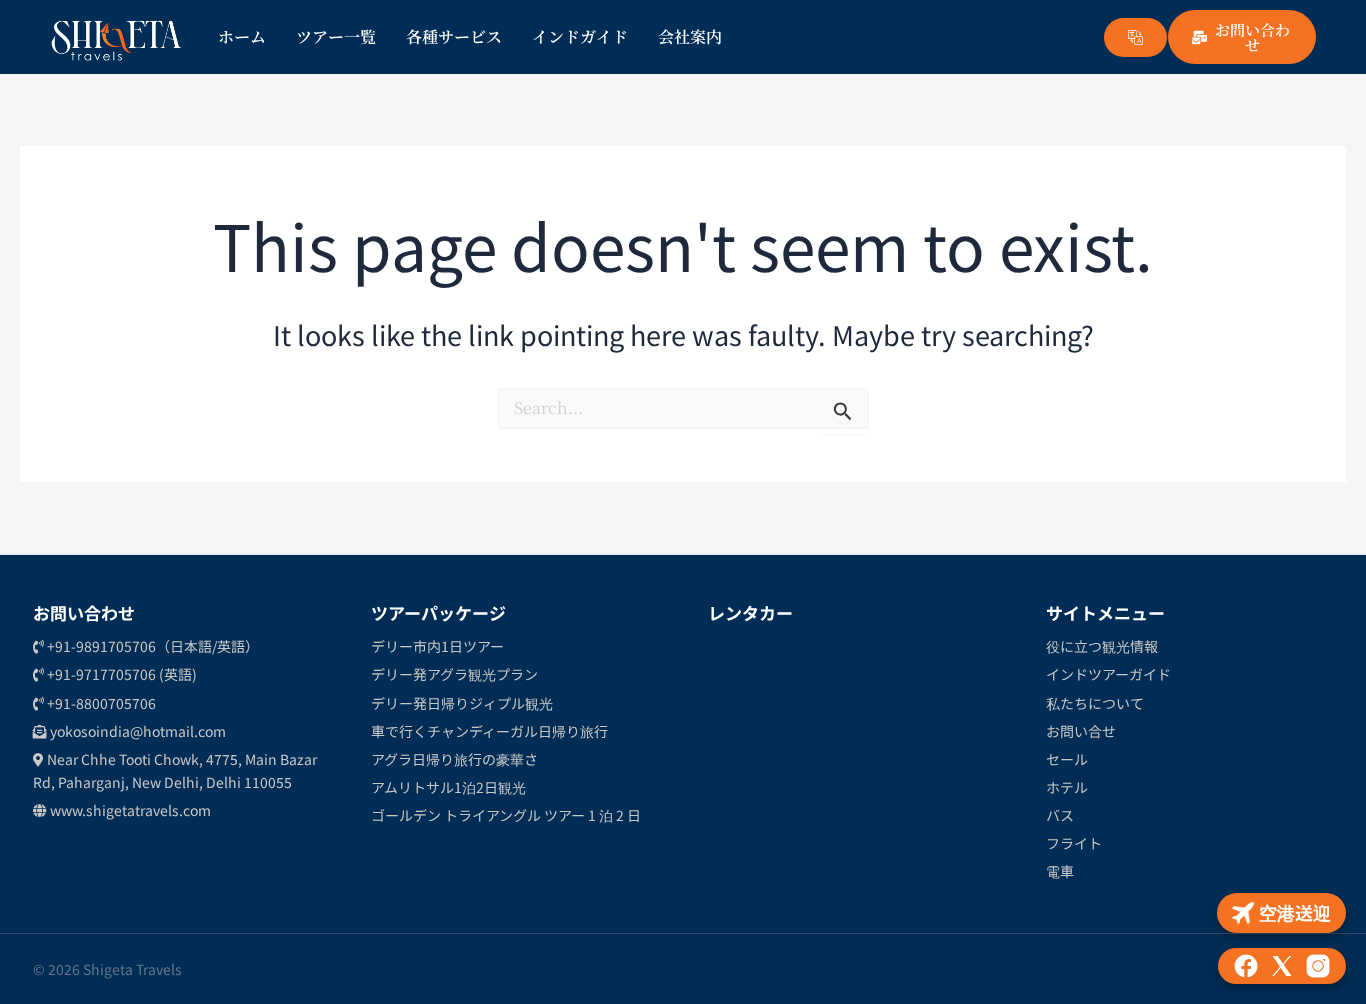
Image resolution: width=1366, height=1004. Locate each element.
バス (1060, 815)
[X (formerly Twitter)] (1282, 966)
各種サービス (454, 36)
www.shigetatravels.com (129, 810)
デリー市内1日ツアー (437, 646)
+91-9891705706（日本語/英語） (151, 646)
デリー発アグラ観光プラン (454, 674)
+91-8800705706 (100, 703)
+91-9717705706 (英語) (120, 674)
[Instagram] (1318, 966)
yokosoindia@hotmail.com (136, 731)
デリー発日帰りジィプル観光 (462, 703)
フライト (1074, 843)
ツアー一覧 (336, 36)
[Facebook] (1246, 966)
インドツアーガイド (1108, 674)
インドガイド (580, 36)
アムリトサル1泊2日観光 (448, 787)
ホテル (1067, 787)
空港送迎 (1295, 912)
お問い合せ (1081, 731)
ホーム (242, 36)
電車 (1060, 871)
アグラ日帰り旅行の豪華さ (454, 759)
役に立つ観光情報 (1102, 646)
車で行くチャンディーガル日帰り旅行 (489, 731)
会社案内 (690, 36)
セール (1067, 759)
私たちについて (1095, 703)
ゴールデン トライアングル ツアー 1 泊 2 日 (506, 815)
